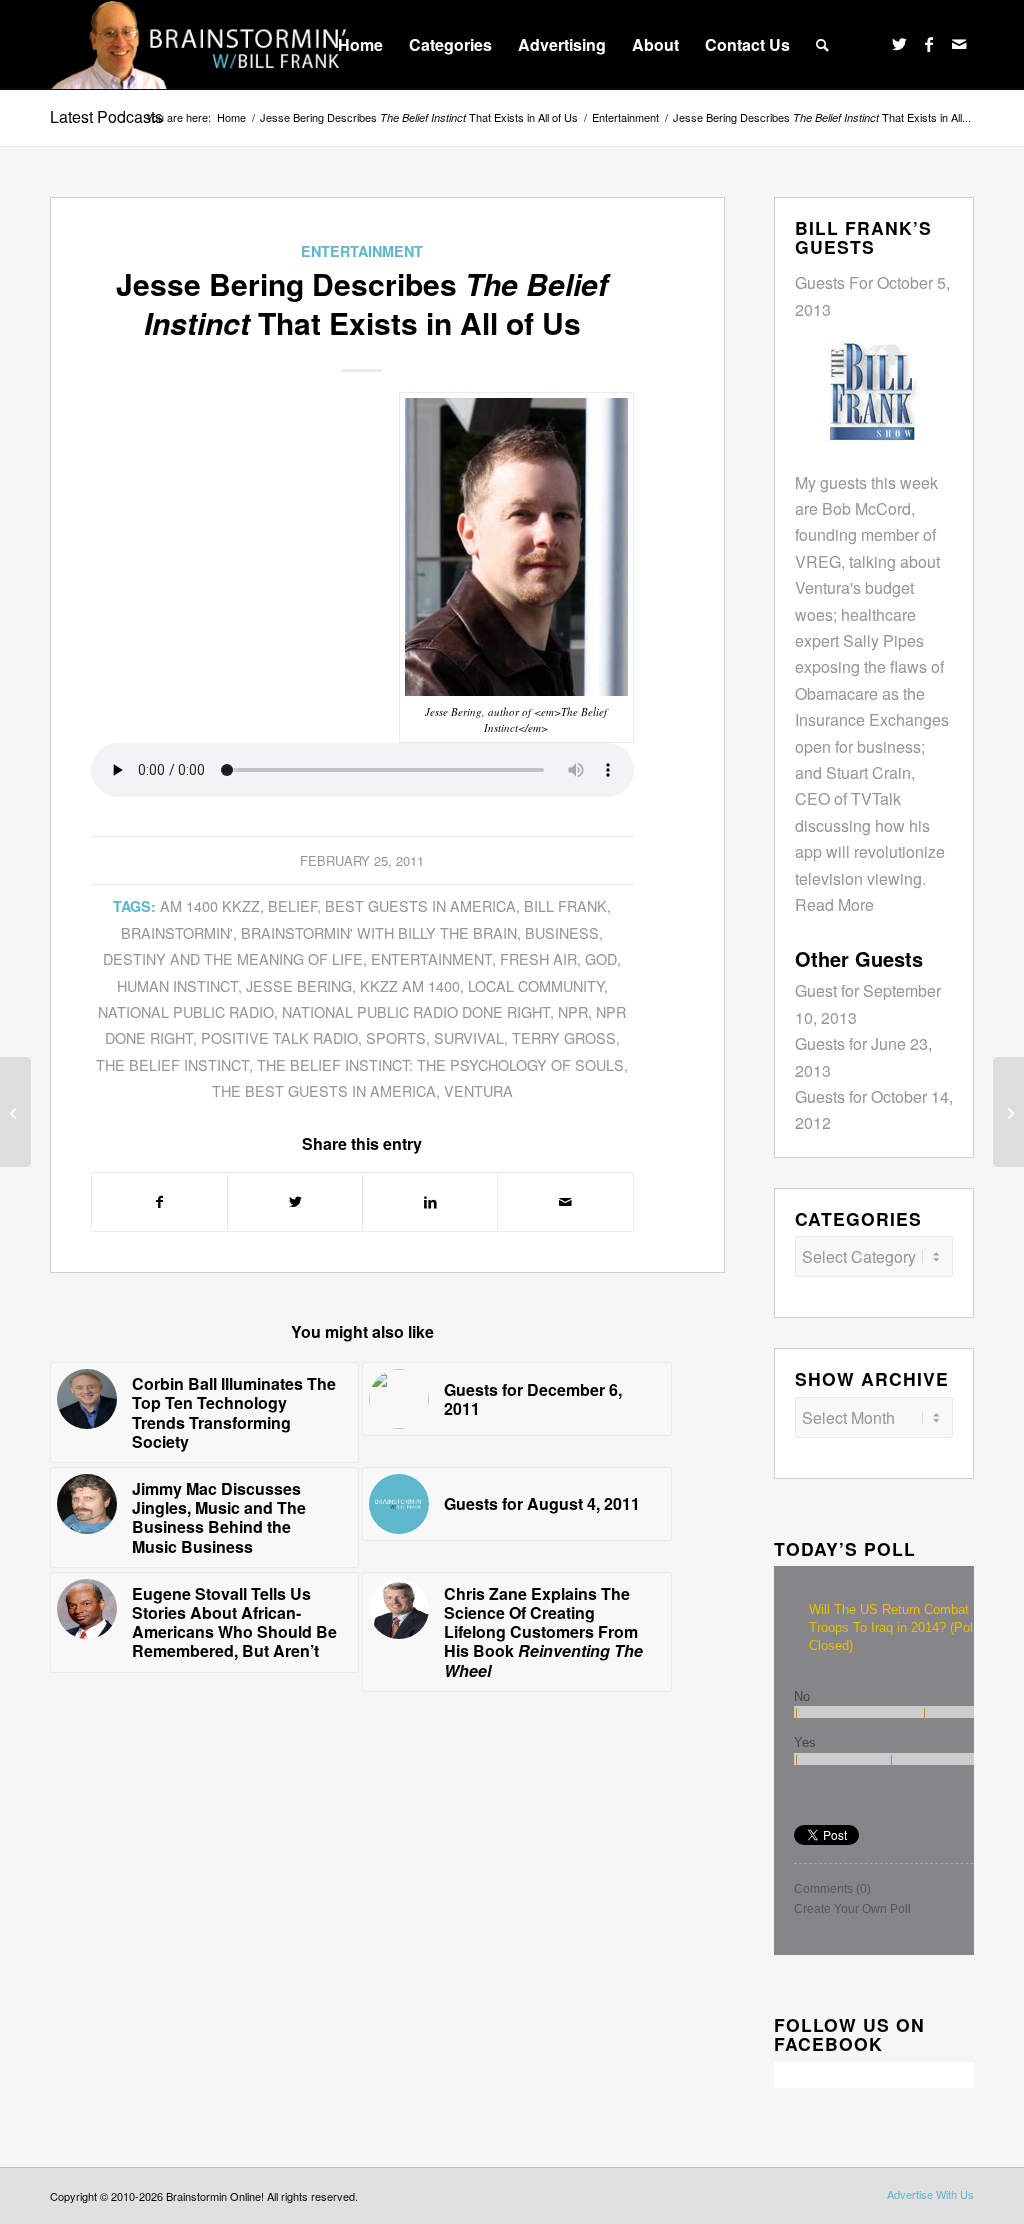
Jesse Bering (299, 985)
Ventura (478, 1090)
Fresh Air (538, 958)
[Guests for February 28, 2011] (1008, 1112)
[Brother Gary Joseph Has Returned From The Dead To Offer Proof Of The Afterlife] (15, 1112)
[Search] (822, 45)
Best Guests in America (420, 905)
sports (396, 1037)
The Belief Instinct (172, 1064)
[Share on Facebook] (159, 1201)
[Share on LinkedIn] (430, 1201)
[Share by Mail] (565, 1201)
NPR (573, 1011)
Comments (832, 1889)
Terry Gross (564, 1037)
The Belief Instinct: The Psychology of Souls (440, 1064)
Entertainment (362, 251)
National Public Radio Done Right (416, 1011)
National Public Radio (186, 1011)
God (601, 958)
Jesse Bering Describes (419, 117)
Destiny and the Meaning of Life (233, 958)
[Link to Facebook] (929, 44)
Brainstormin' (177, 932)
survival (469, 1037)
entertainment (431, 958)
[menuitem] (360, 45)
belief (292, 905)
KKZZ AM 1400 (410, 985)
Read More (834, 904)
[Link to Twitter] (899, 44)
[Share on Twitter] (295, 1201)
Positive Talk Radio (279, 1037)
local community (536, 985)
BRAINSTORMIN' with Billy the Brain (379, 932)
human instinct (177, 985)
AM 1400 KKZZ (210, 905)
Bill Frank (565, 905)
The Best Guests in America (324, 1090)
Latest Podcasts (106, 116)
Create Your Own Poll (852, 1909)
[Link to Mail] (959, 44)
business (562, 932)
